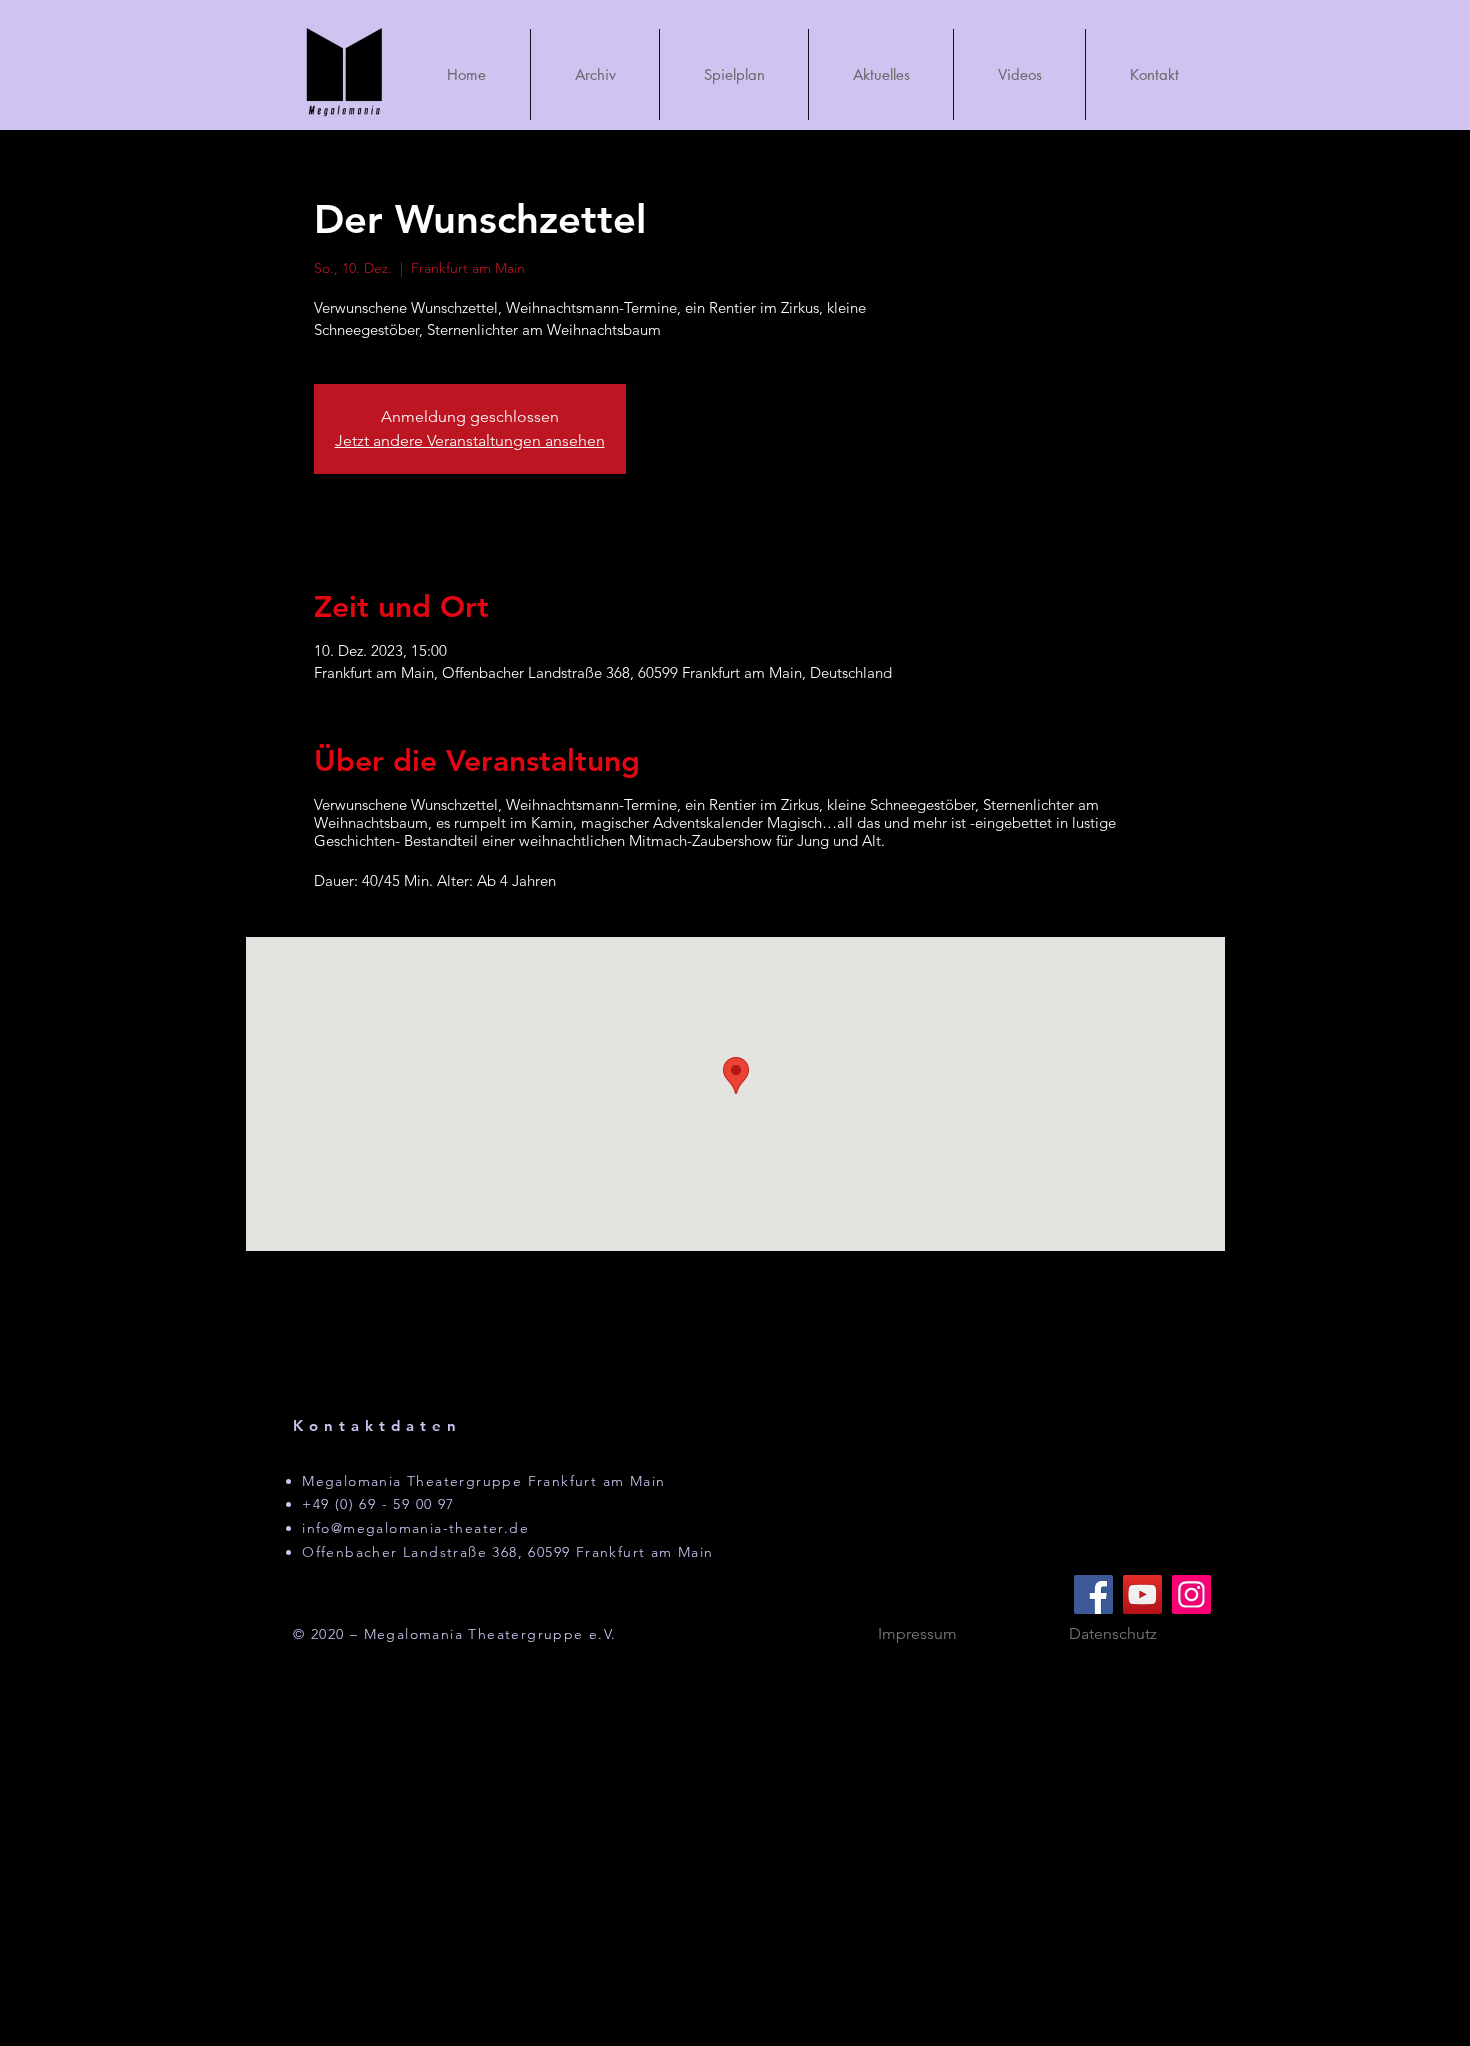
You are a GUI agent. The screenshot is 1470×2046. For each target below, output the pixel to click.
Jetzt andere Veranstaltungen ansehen (470, 440)
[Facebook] (1093, 1594)
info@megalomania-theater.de (415, 1528)
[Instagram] (1191, 1594)
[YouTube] (1142, 1594)
